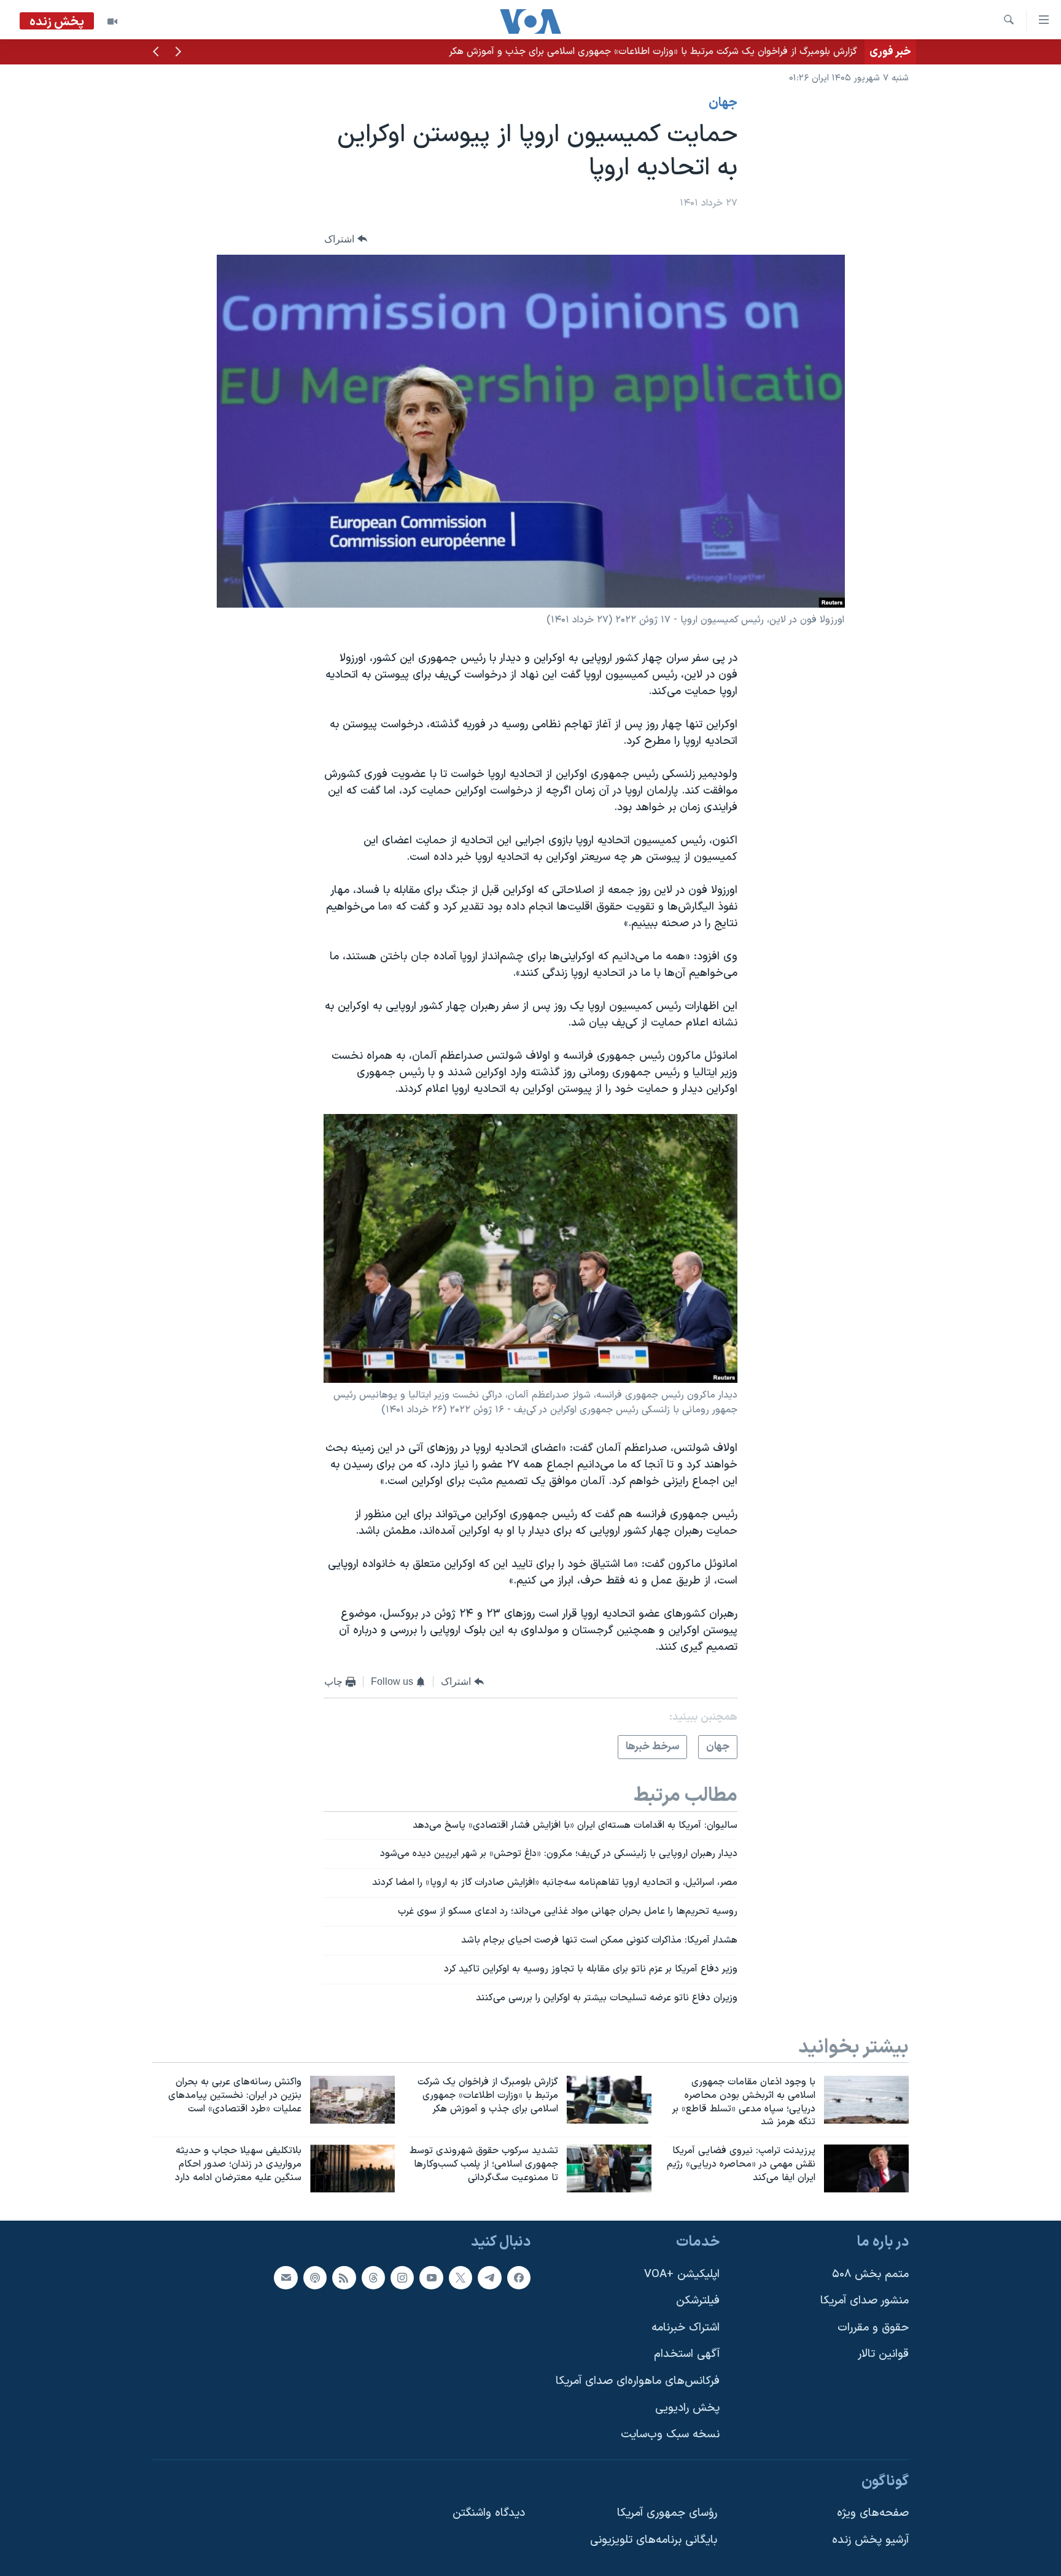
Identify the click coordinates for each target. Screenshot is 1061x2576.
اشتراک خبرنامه (686, 2328)
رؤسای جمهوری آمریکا (667, 2513)
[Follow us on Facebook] (519, 2278)
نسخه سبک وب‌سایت (670, 2435)
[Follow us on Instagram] (402, 2278)
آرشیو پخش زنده (870, 2540)
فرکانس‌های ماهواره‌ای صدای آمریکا (638, 2381)
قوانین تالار (883, 2354)
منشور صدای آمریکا (865, 2301)
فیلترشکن (698, 2301)
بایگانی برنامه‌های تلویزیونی (654, 2540)
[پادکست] (315, 2278)
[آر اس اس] (344, 2278)
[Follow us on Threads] (373, 2278)
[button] (178, 53)
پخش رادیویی (687, 2408)
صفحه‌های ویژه (873, 2513)
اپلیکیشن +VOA (682, 2274)
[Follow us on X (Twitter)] (461, 2278)
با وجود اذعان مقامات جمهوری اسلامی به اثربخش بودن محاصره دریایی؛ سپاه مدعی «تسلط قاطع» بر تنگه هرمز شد (626, 52)
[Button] (346, 239)
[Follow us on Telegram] (489, 2278)
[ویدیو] (112, 21)
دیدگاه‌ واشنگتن (489, 2513)
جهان (723, 103)
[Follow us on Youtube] (431, 2278)
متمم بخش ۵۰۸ (870, 2274)
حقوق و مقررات (873, 2328)
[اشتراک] (286, 2278)
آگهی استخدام (687, 2354)
